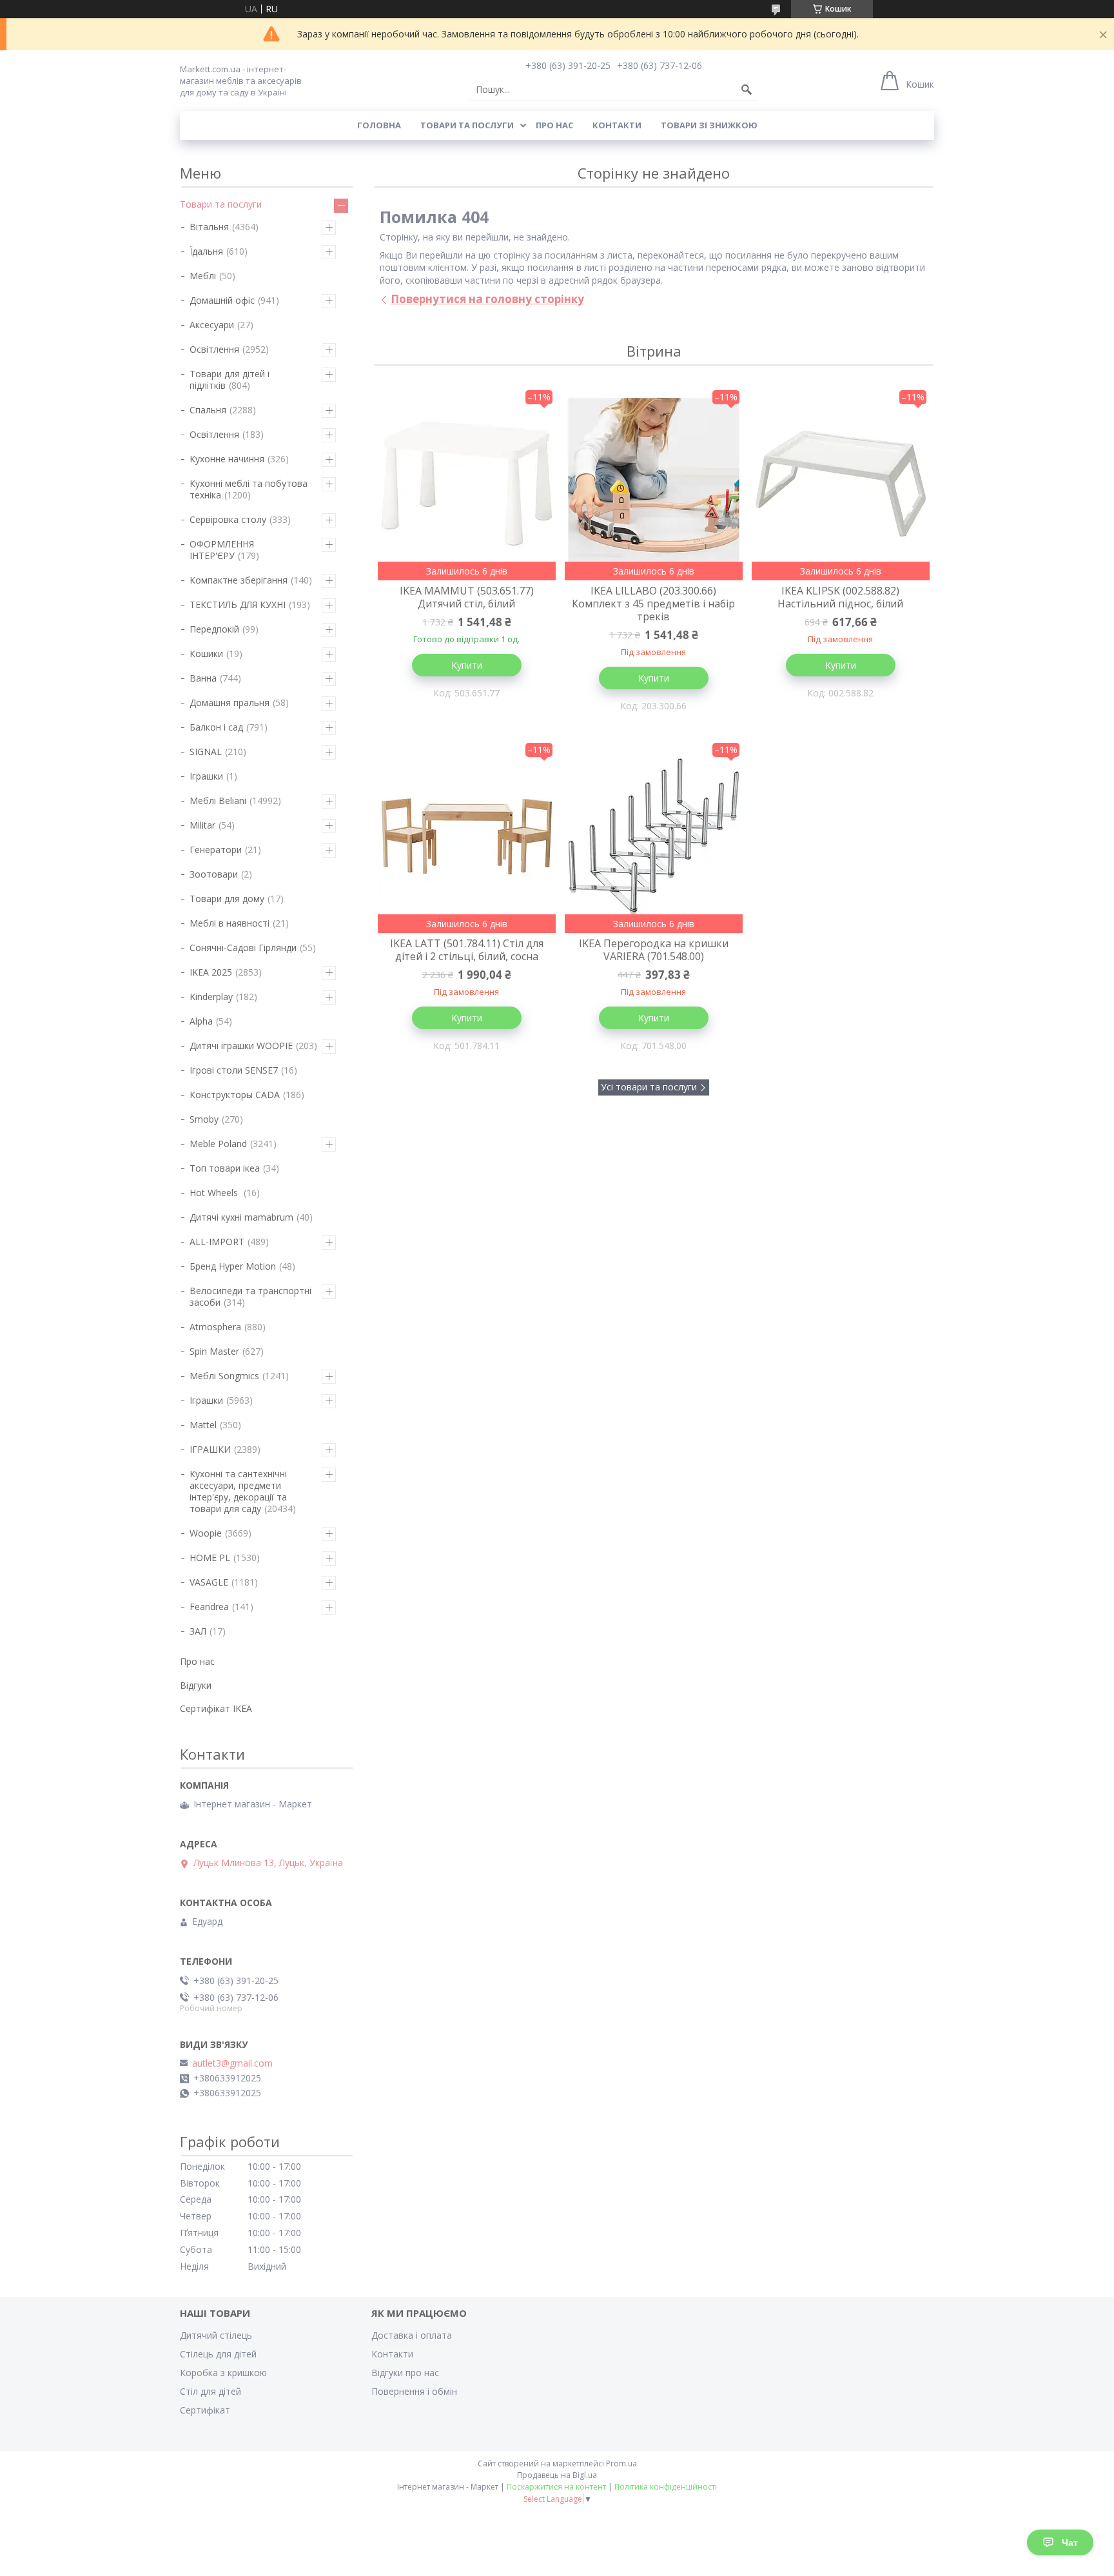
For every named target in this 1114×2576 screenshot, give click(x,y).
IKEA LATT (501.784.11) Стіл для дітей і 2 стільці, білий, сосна (467, 950)
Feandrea (209, 1607)
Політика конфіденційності (666, 2487)
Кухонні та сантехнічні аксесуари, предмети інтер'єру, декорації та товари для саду (238, 1491)
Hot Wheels (215, 1193)
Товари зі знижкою (709, 125)
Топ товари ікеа (225, 1168)
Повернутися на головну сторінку (487, 299)
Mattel (203, 1425)
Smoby (204, 1119)
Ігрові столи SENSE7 (234, 1070)
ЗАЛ (198, 1631)
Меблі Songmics (224, 1376)
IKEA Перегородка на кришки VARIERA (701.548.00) (654, 950)
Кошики (206, 654)
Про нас (554, 125)
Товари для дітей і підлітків (230, 379)
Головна (379, 125)
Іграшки (206, 776)
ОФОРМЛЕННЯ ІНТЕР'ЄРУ (222, 550)
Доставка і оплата (412, 2335)
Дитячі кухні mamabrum (241, 1217)
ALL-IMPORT (217, 1242)
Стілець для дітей (218, 2354)
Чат (1070, 2542)
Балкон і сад (216, 727)
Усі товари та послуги (649, 1087)
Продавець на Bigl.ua (557, 2475)
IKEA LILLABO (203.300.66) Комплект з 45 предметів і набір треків (653, 604)
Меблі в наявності (230, 923)
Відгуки (196, 1685)
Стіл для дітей (210, 2391)
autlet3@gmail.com (232, 2063)
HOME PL (210, 1558)
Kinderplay (211, 997)
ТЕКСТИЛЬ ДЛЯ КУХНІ (238, 605)
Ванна (203, 678)
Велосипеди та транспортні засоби (250, 1296)
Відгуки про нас (405, 2373)
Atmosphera (215, 1327)
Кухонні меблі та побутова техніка (249, 489)
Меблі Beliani (218, 801)
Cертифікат (205, 2410)
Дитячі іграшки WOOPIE (241, 1046)
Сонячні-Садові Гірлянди (243, 948)
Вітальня (209, 227)
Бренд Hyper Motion (233, 1266)
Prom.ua (621, 2463)
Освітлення (214, 349)
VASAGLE (209, 1582)
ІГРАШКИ (210, 1449)
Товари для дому (227, 899)
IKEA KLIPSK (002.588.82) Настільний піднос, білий (840, 597)
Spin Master (214, 1351)
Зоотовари (214, 874)
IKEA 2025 (211, 972)
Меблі (203, 276)
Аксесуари (212, 325)
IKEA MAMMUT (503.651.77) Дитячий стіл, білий (467, 597)
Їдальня (206, 251)
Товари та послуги (467, 125)
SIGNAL (206, 752)
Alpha (201, 1021)
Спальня (208, 410)
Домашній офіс (222, 300)
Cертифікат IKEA (216, 1708)
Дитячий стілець (216, 2335)
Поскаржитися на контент (556, 2487)
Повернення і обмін (414, 2391)
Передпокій (214, 629)
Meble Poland (218, 1144)
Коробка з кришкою (223, 2373)
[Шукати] (747, 90)
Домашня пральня (230, 703)
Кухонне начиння (227, 459)
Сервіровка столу (228, 519)
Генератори (216, 850)
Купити (467, 665)
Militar (202, 825)
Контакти (617, 125)
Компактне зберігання (239, 580)
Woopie (206, 1533)
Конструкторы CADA (235, 1095)
